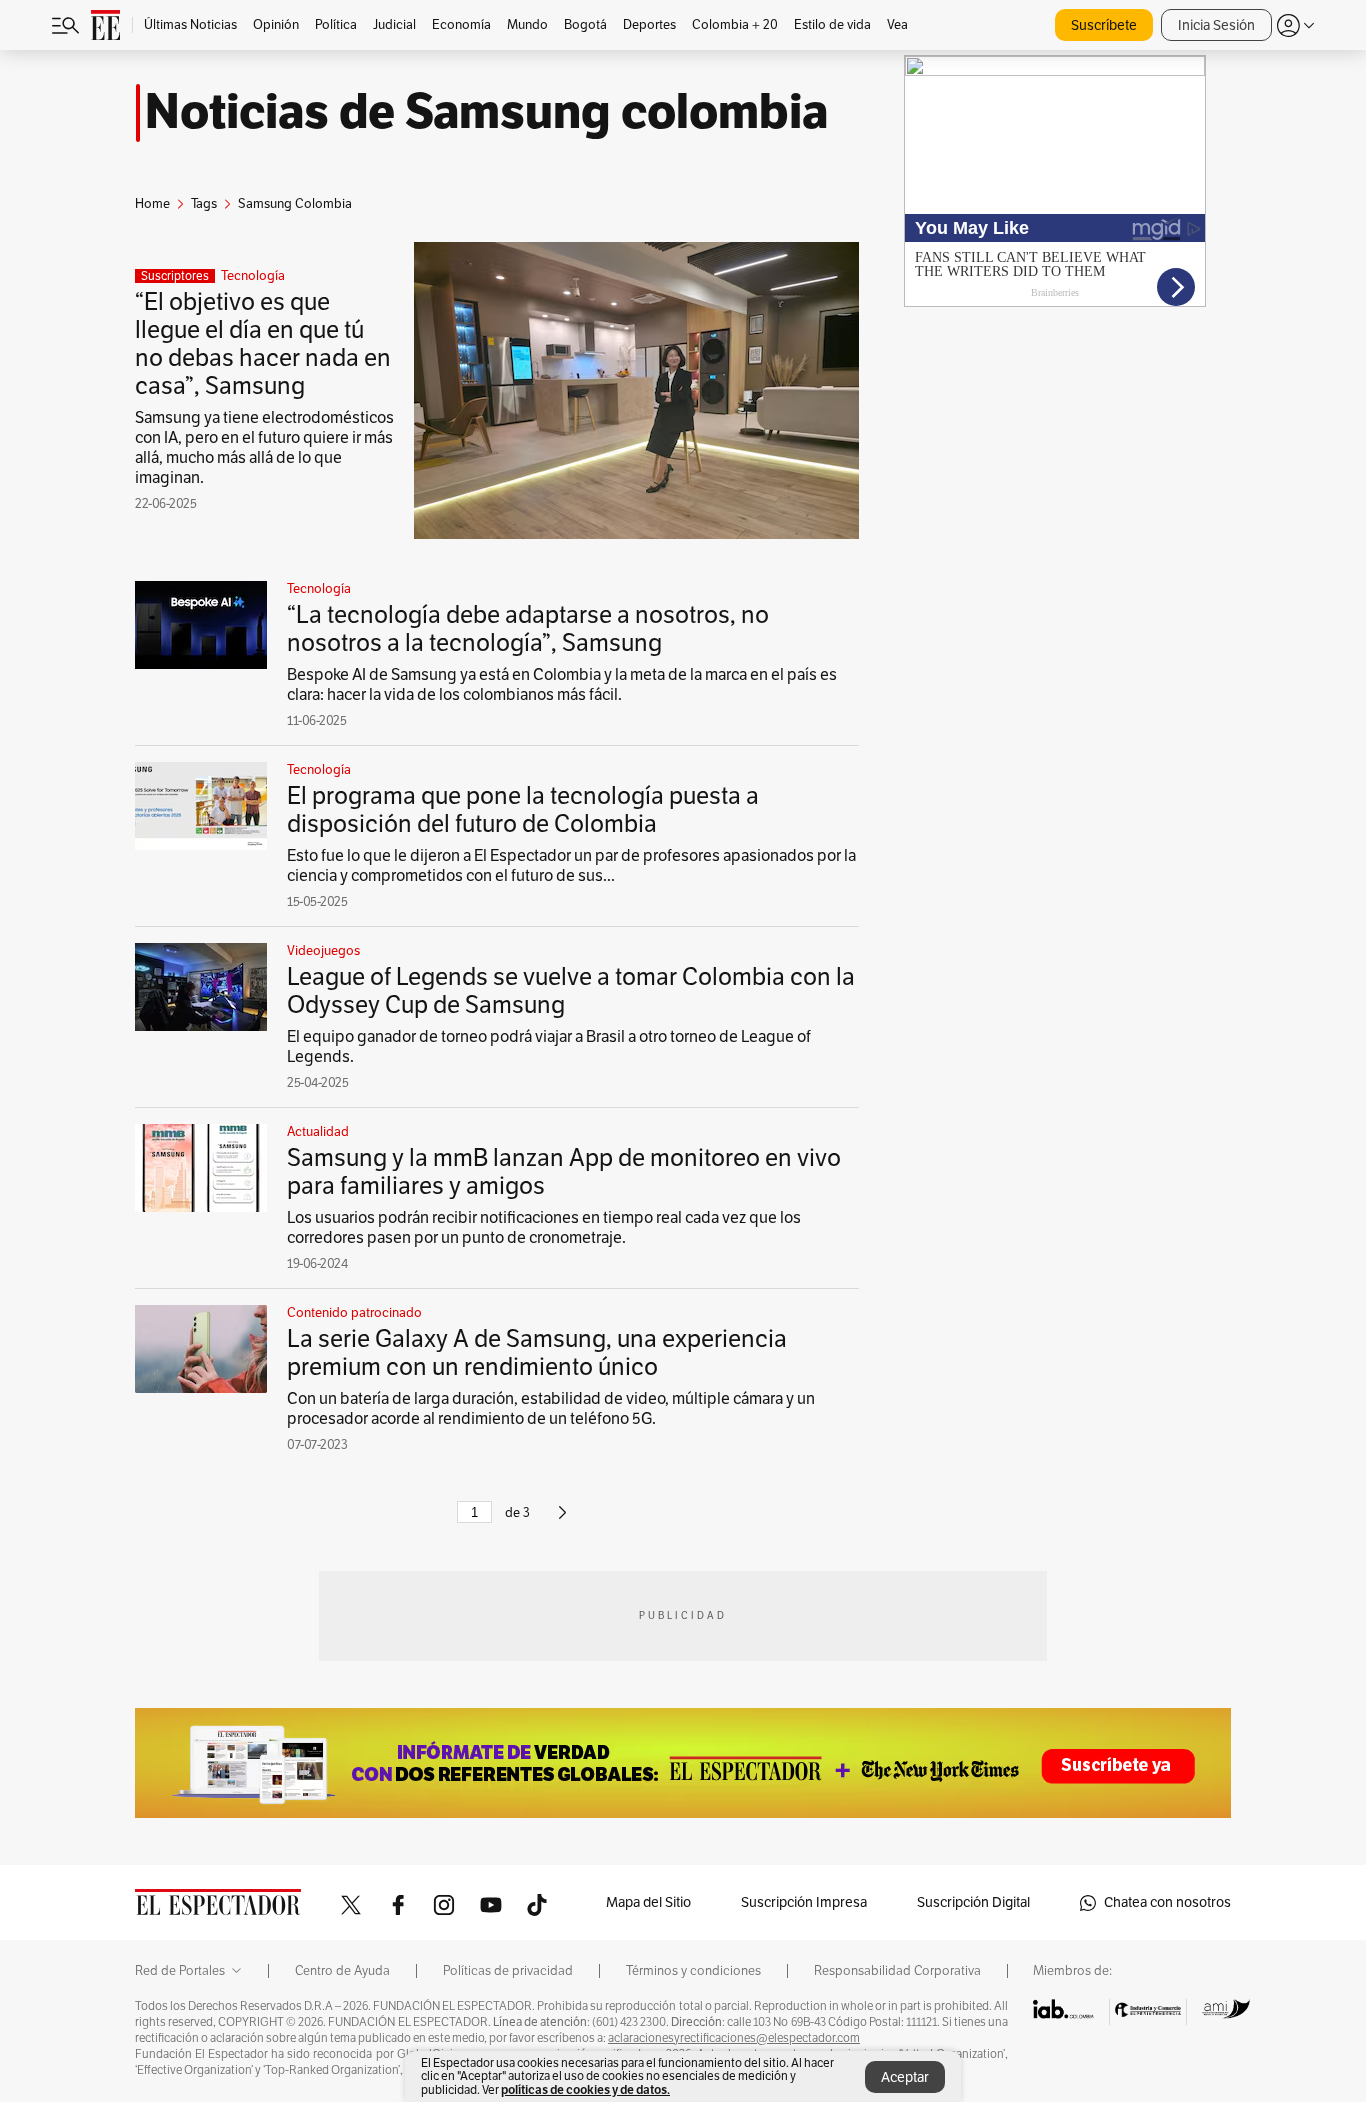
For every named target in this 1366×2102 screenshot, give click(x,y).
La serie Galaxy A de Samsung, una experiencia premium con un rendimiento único (537, 1353)
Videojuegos (323, 951)
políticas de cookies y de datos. (585, 2089)
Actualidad (318, 1132)
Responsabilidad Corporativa (897, 1971)
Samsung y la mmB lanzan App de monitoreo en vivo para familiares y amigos (564, 1172)
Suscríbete (1104, 25)
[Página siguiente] (562, 1521)
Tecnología (253, 276)
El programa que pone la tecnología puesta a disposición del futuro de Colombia (523, 810)
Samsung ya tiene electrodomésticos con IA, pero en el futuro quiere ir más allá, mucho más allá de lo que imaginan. (264, 448)
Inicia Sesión (1216, 25)
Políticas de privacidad (508, 1971)
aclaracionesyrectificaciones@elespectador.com (734, 2038)
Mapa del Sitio (648, 1902)
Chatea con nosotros (1167, 1902)
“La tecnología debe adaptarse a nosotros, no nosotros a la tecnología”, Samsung (528, 629)
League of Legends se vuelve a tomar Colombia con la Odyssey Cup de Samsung (571, 991)
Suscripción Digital (973, 1902)
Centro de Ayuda (342, 1971)
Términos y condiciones (693, 1971)
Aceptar (905, 2077)
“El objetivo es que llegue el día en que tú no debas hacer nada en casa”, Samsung (263, 344)
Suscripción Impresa (804, 1902)
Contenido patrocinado (354, 1313)
